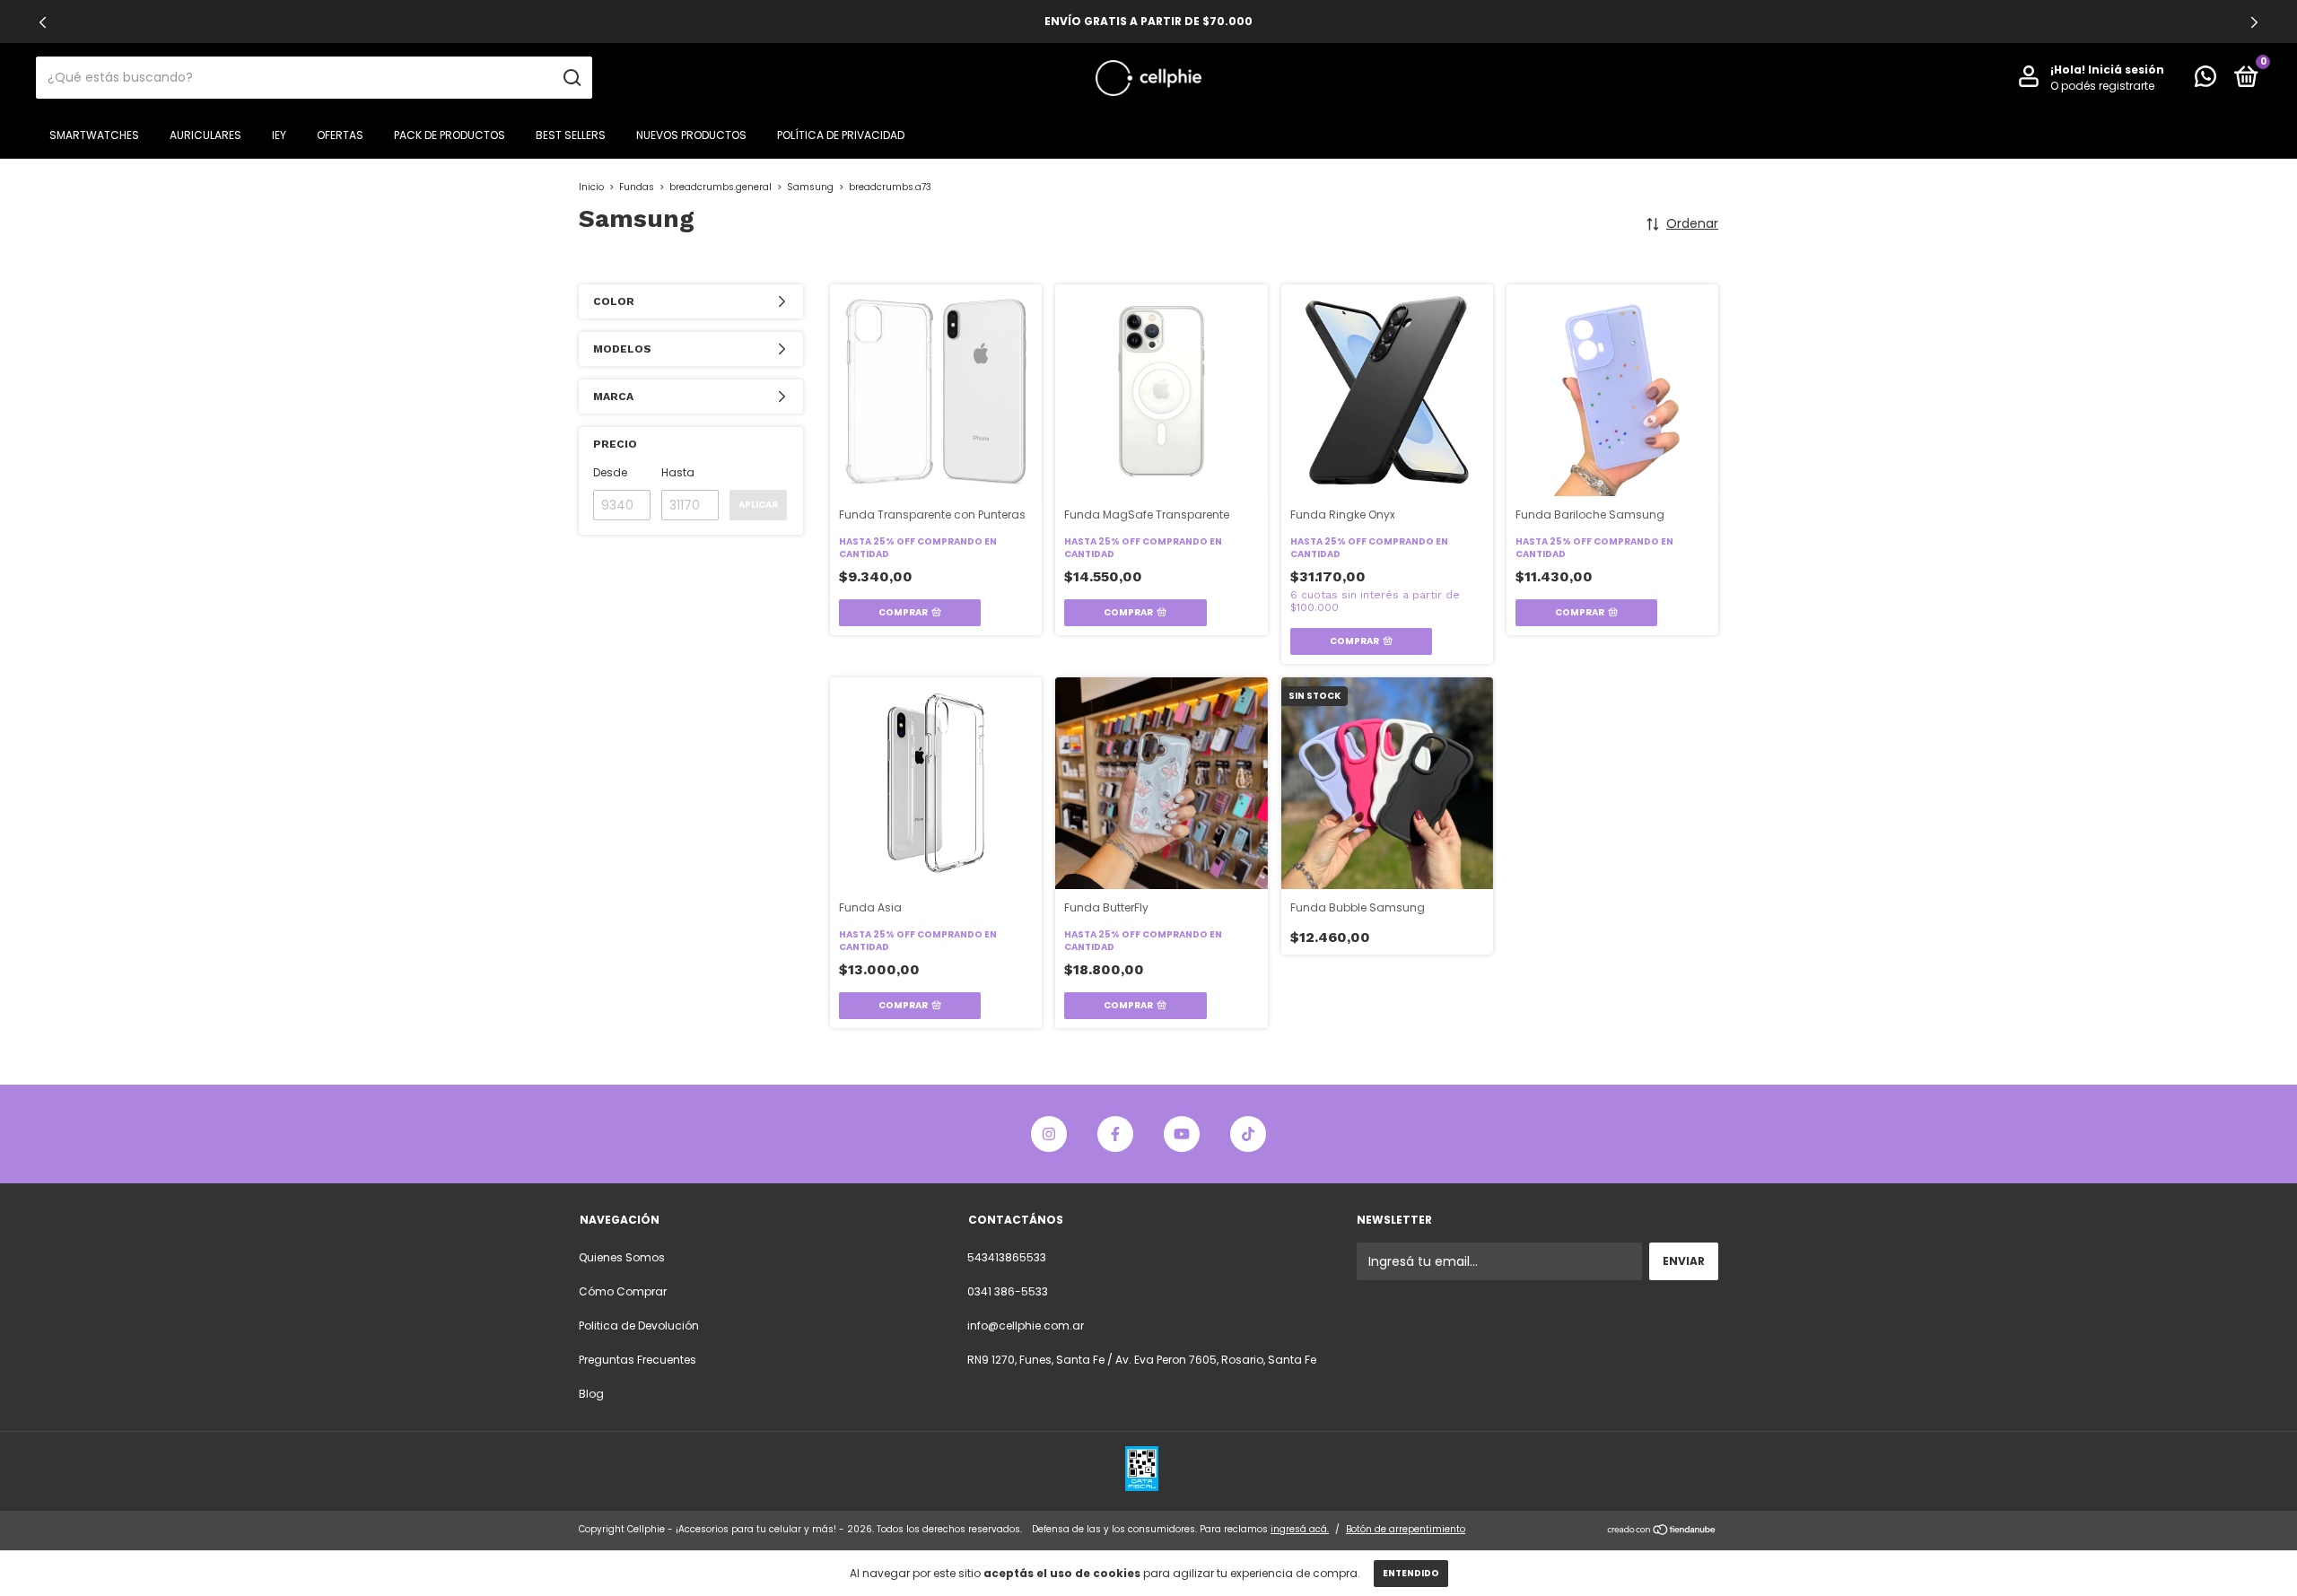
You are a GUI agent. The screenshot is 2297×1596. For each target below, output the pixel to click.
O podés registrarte (2102, 86)
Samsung (810, 187)
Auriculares (205, 135)
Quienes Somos (622, 1257)
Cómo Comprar (623, 1291)
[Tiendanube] (1662, 1531)
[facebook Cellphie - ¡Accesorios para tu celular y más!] (1115, 1134)
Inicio (591, 187)
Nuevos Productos (691, 135)
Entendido (1411, 1573)
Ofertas (340, 135)
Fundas (637, 187)
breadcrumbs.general (721, 187)
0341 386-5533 (1008, 1291)
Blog (591, 1394)
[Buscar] (571, 78)
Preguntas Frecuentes (638, 1360)
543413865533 (1007, 1257)
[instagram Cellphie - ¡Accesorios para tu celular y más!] (1049, 1134)
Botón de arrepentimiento (1406, 1529)
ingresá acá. (1300, 1529)
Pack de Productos (450, 135)
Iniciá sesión (2126, 70)
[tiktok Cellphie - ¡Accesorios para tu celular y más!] (1248, 1134)
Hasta (678, 472)
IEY (279, 135)
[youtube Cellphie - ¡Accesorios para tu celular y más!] (1182, 1134)
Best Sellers (571, 135)
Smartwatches (94, 135)
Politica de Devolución (639, 1326)
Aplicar (758, 505)
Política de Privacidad (841, 135)
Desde (610, 472)
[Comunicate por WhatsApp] (2205, 80)
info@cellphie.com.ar (1026, 1326)
